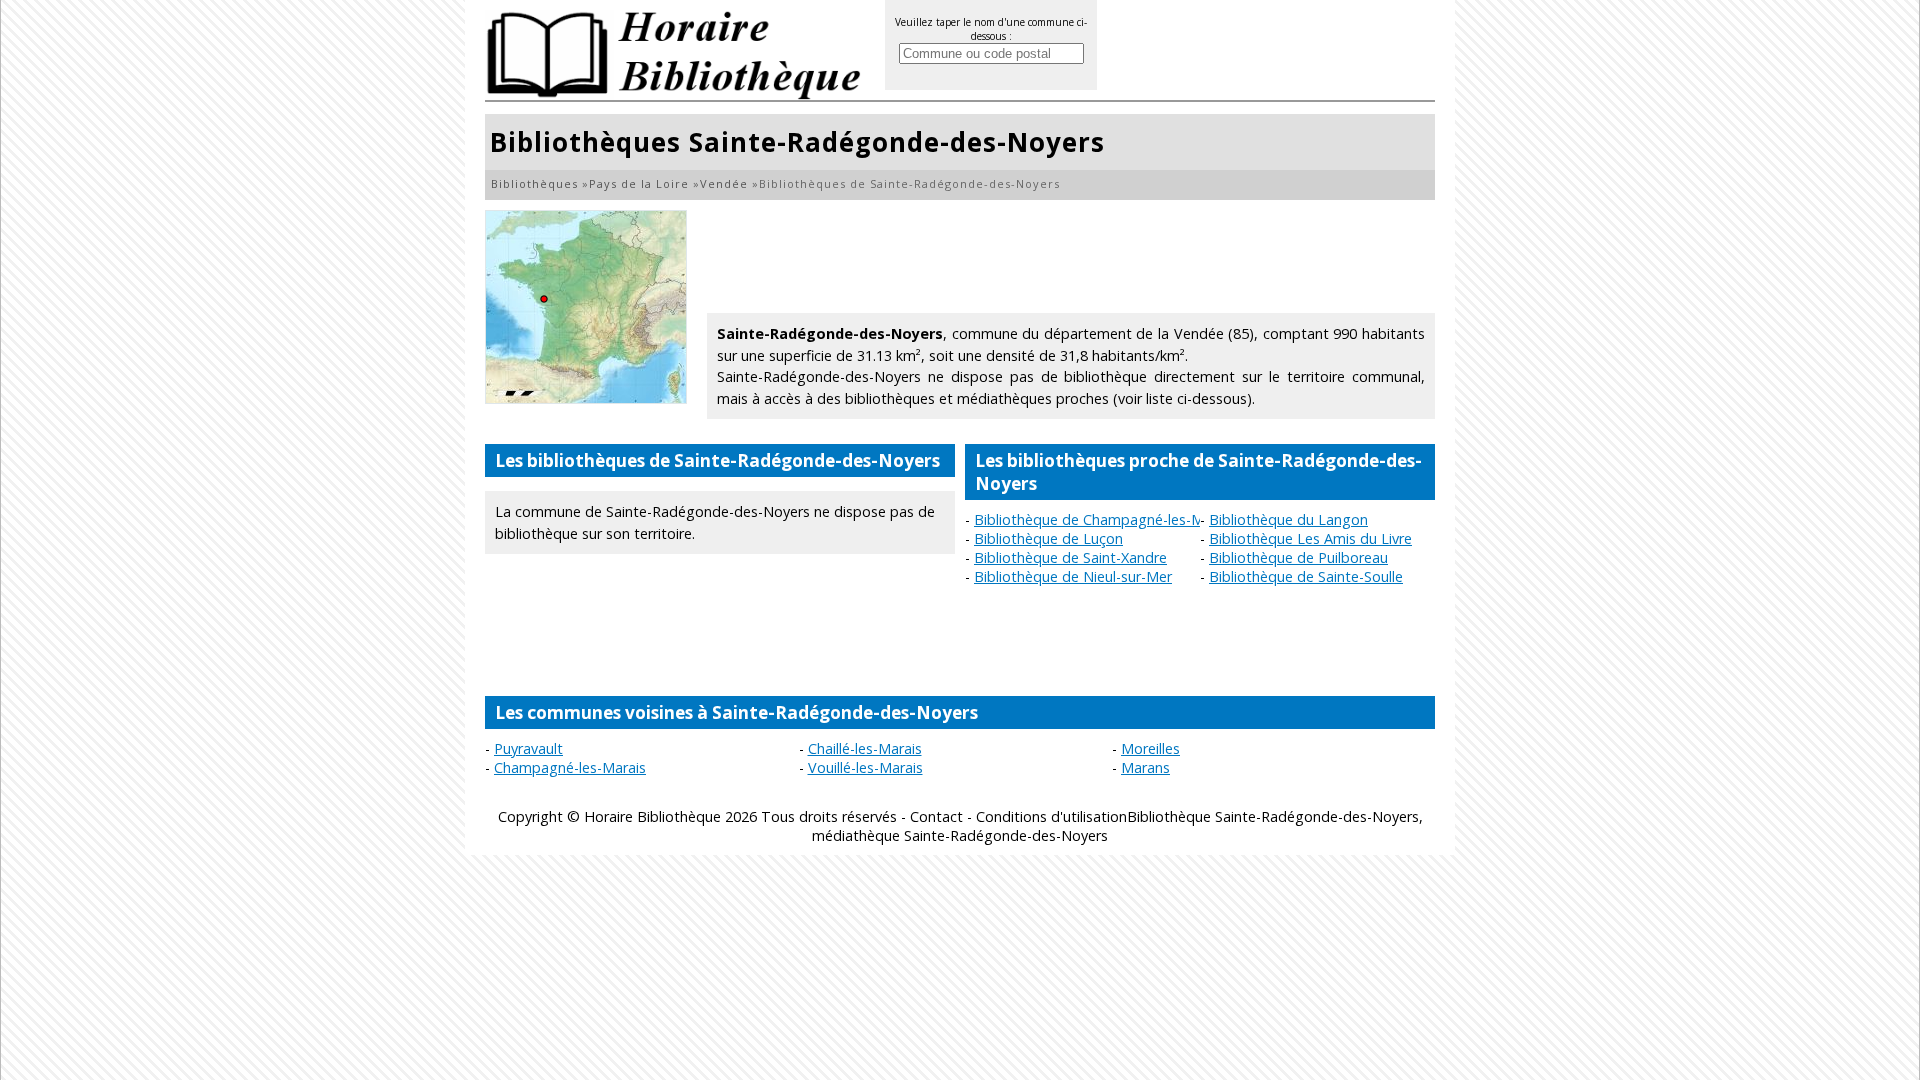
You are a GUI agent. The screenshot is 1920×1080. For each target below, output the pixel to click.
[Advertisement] (1071, 255)
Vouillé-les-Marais (865, 767)
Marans (1145, 767)
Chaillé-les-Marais (865, 748)
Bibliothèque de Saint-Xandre (1070, 557)
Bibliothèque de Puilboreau (1298, 557)
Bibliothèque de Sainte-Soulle (1306, 576)
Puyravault (528, 748)
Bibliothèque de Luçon (1048, 538)
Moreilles (1150, 748)
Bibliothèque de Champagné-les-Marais (1104, 519)
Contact (936, 816)
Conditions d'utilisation (1051, 816)
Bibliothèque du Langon (1288, 519)
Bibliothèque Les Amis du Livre (1310, 538)
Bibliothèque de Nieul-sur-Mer (1073, 576)
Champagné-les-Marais (570, 767)
